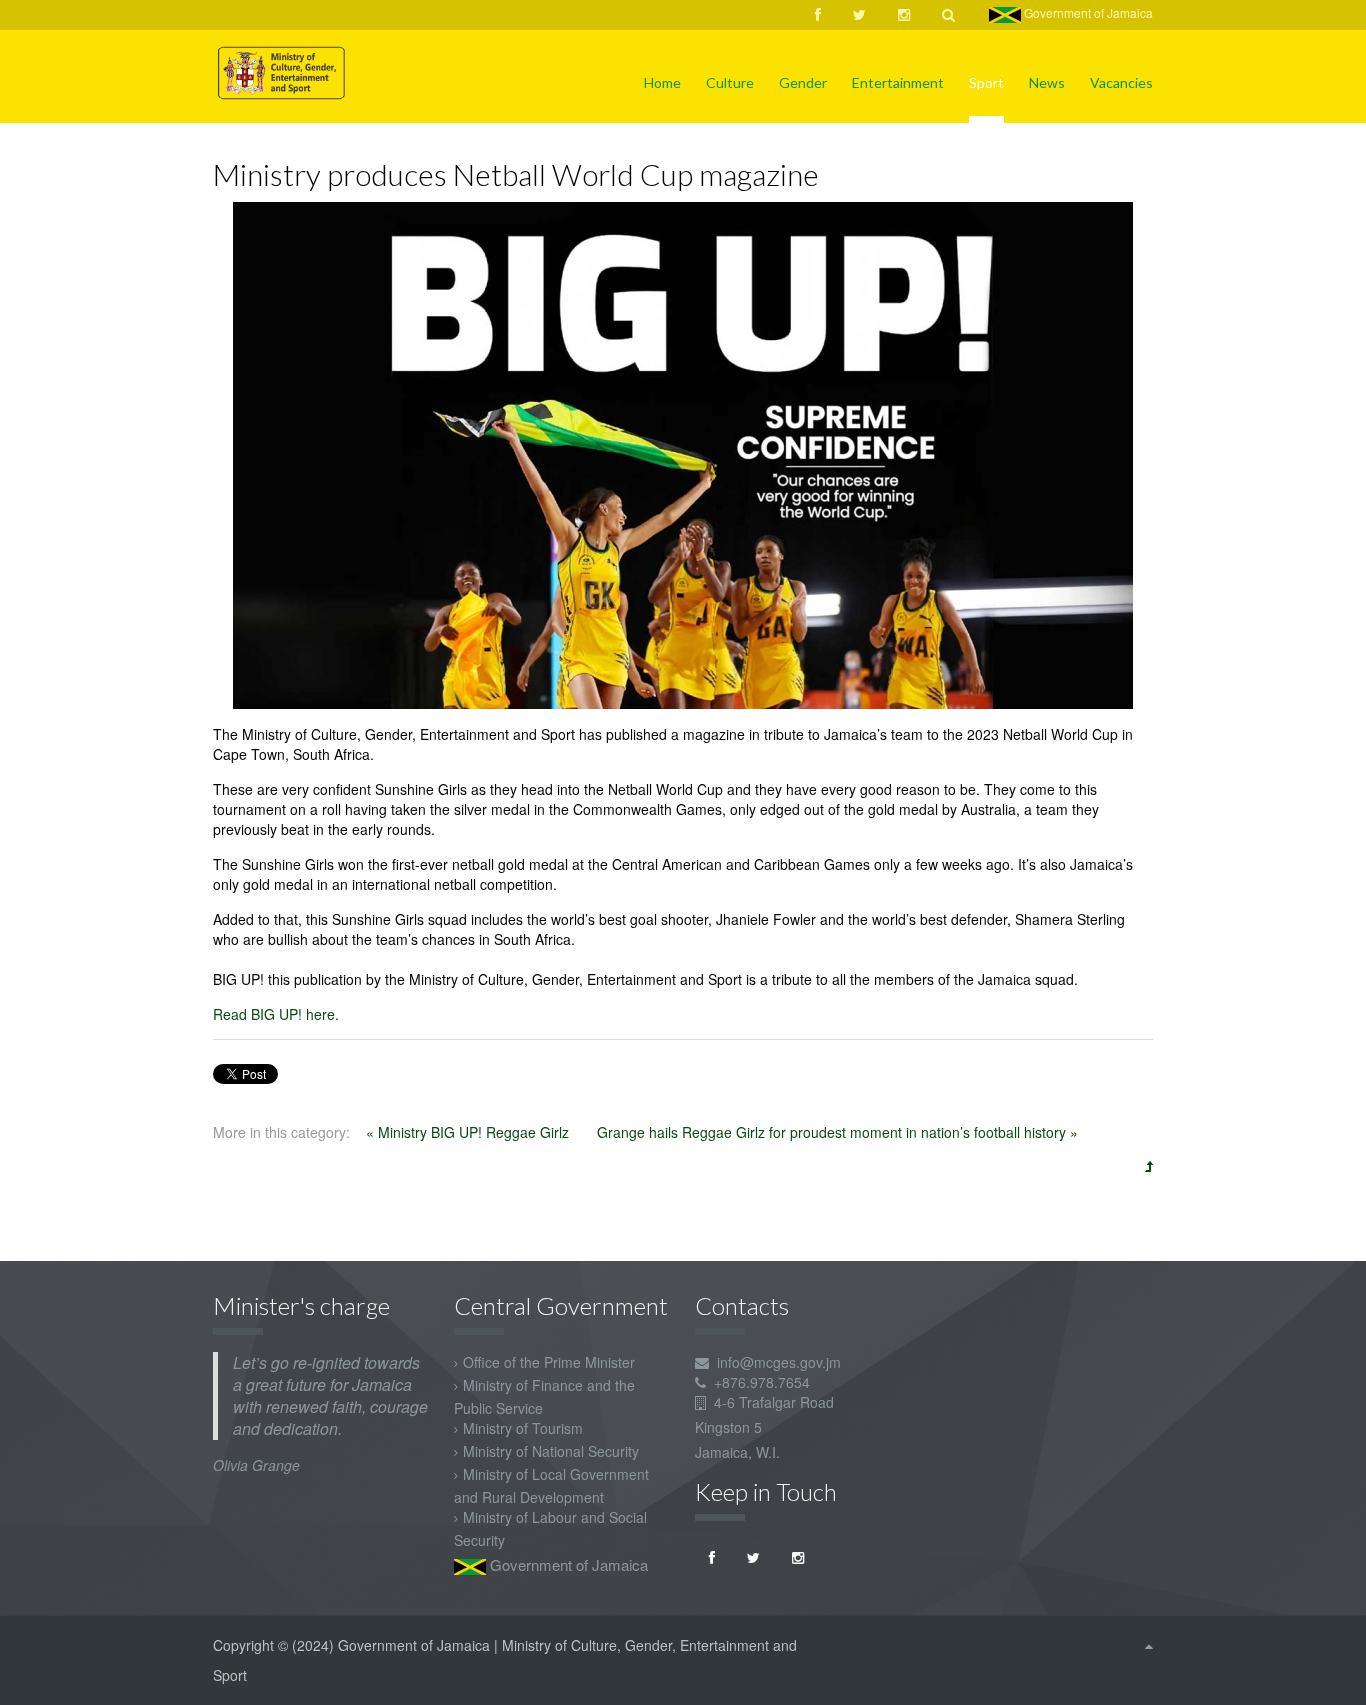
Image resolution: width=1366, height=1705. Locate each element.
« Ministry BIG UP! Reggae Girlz (469, 1132)
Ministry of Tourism (523, 1428)
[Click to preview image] (683, 453)
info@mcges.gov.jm (779, 1362)
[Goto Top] (1149, 1645)
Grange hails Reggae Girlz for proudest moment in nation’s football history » (837, 1132)
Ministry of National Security (551, 1451)
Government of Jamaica (1087, 12)
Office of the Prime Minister (549, 1362)
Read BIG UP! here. (276, 1014)
